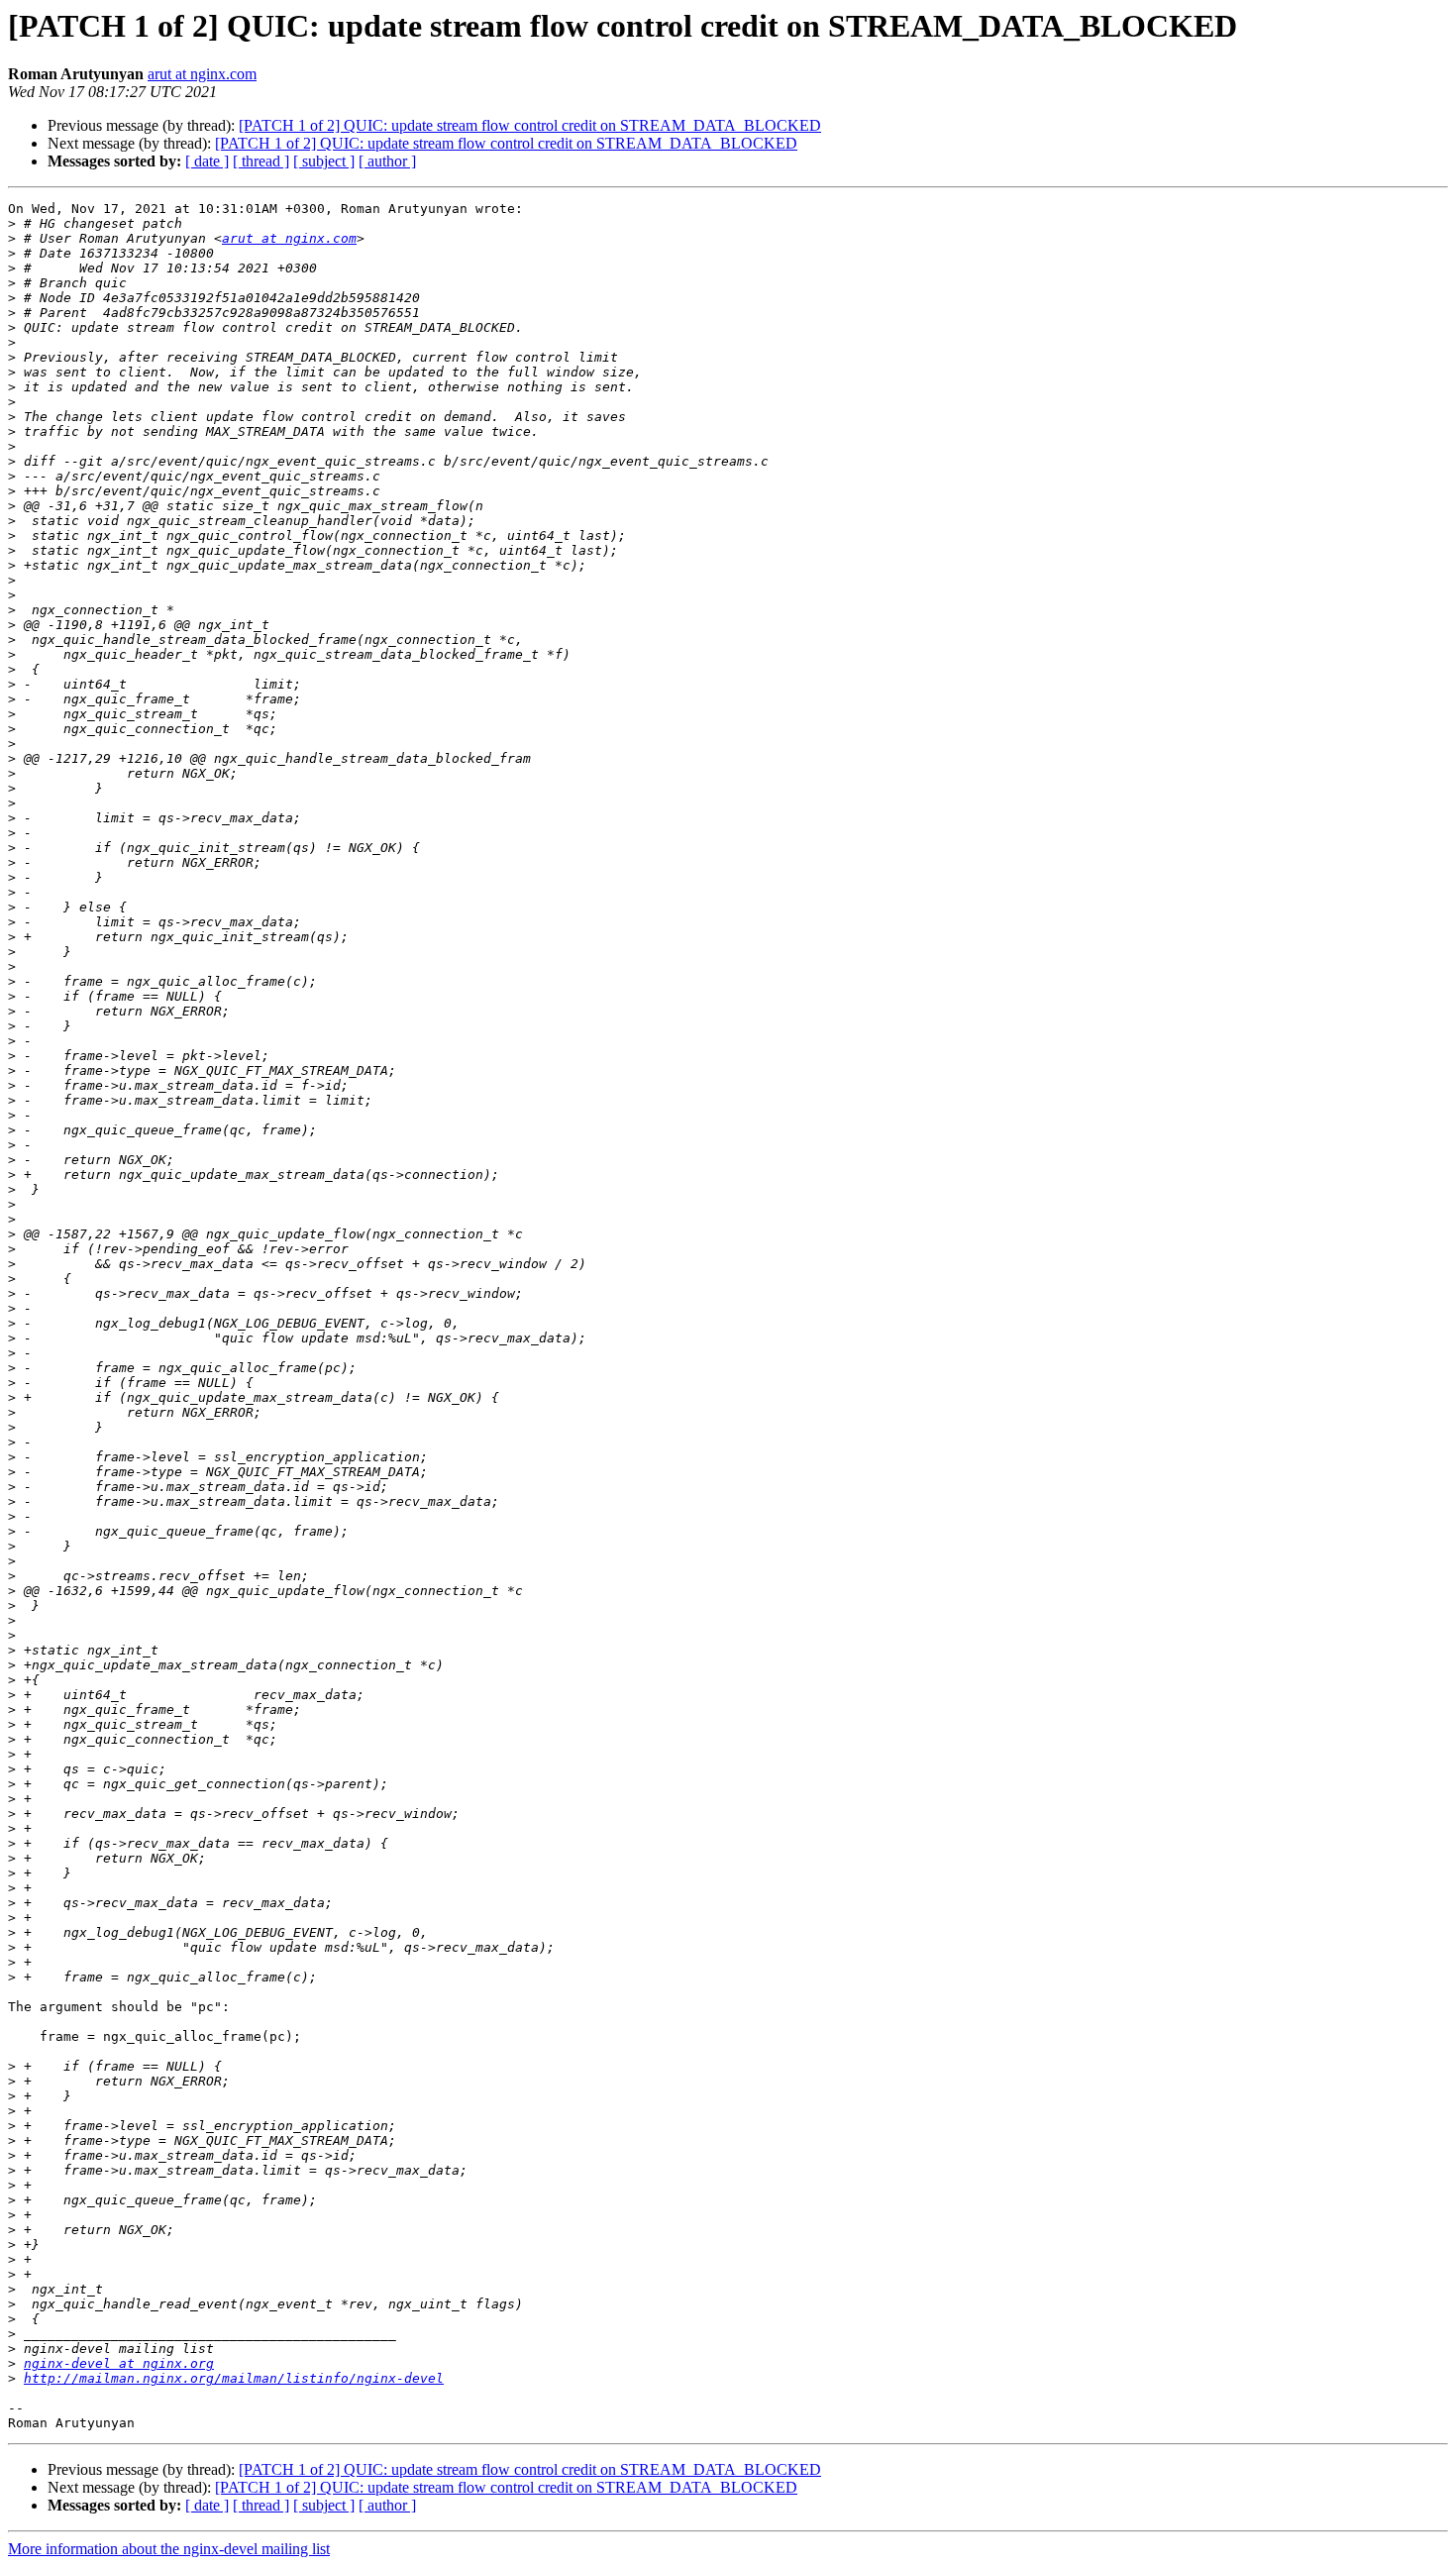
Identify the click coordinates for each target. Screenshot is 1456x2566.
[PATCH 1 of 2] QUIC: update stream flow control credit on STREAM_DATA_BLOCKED (530, 125)
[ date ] (207, 161)
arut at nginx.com (202, 74)
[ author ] (387, 161)
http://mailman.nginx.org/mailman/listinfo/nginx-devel (234, 2378)
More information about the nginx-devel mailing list (169, 2549)
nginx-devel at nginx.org (119, 2363)
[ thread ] (261, 161)
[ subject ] (324, 161)
